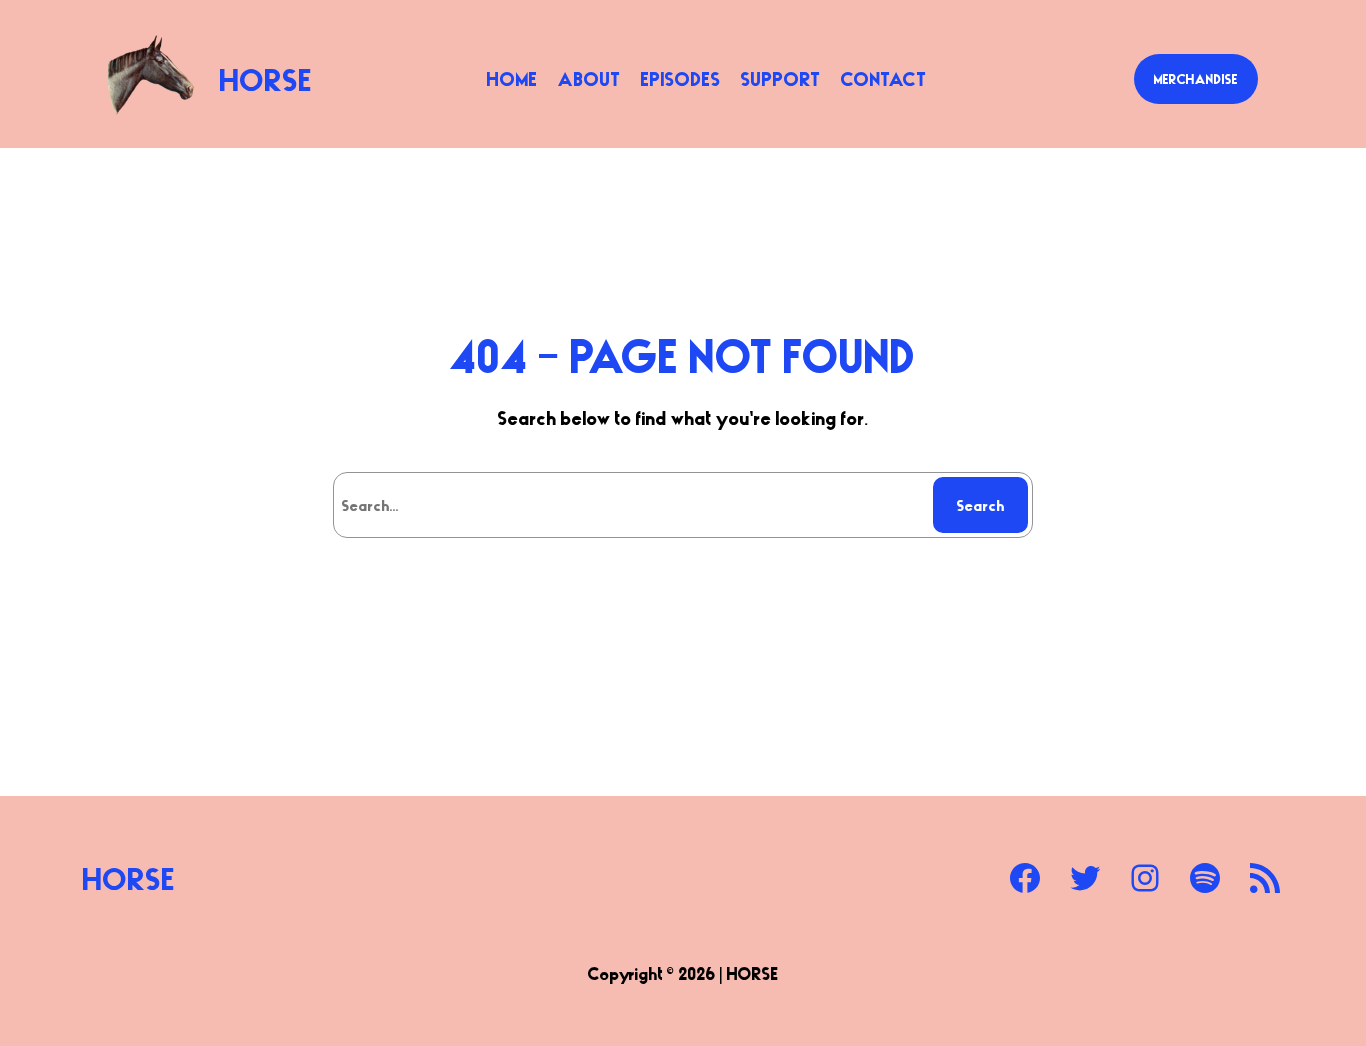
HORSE (266, 79)
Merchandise (1196, 79)
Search (981, 505)
